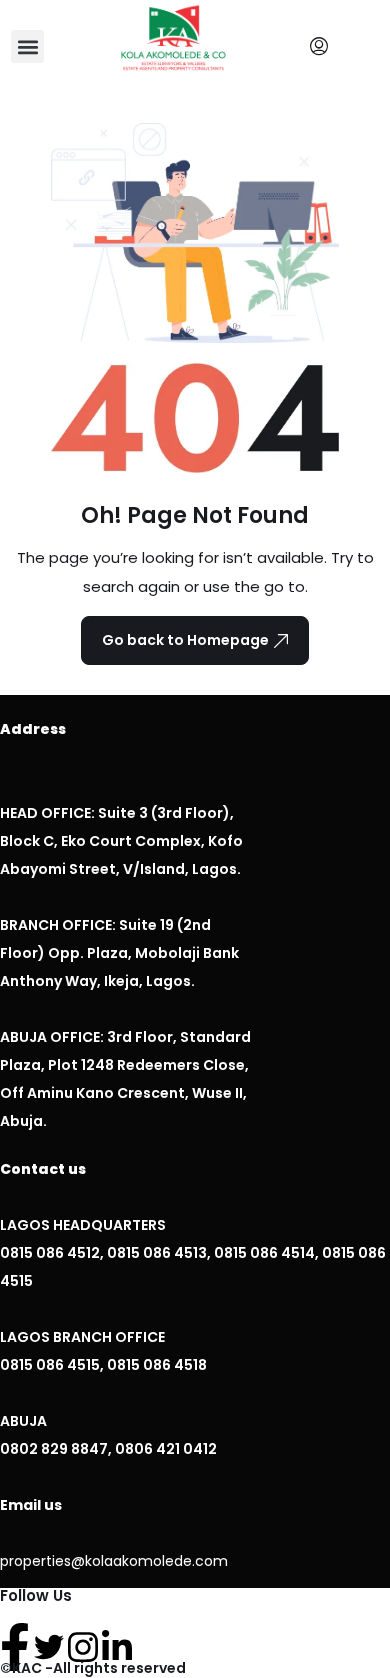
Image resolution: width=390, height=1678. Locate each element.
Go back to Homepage (185, 640)
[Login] (324, 47)
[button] (27, 46)
